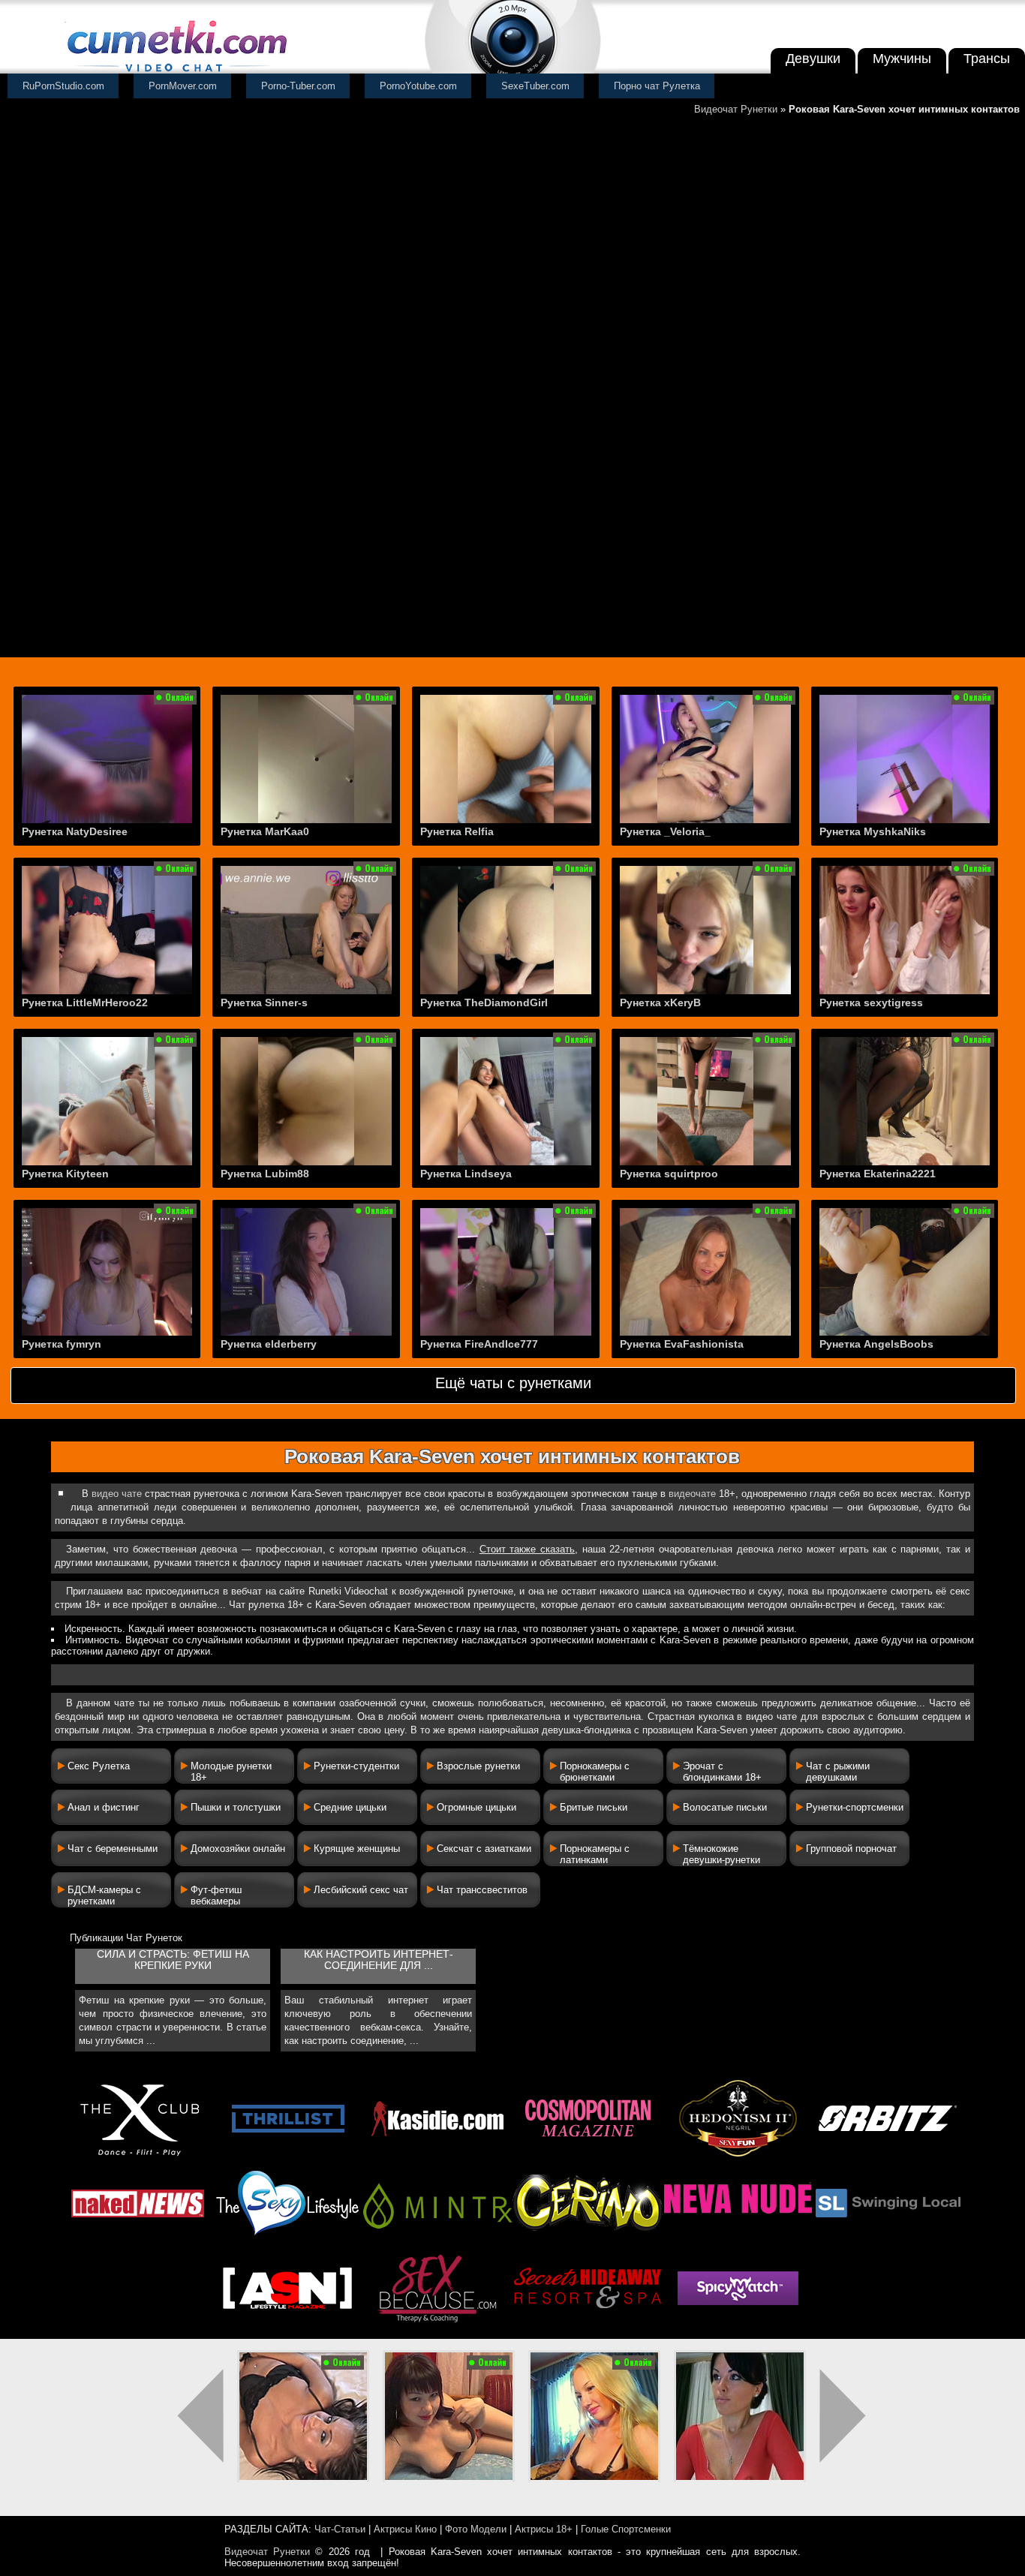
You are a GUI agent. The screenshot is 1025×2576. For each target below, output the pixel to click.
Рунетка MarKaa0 (265, 831)
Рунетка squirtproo (669, 1174)
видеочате (692, 1494)
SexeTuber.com (535, 86)
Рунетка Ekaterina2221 (878, 1174)
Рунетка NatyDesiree (75, 831)
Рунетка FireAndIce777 (479, 1344)
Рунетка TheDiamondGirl (484, 1002)
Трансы (987, 59)
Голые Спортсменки (626, 2529)
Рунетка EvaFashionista (682, 1344)
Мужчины (902, 59)
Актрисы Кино (405, 2529)
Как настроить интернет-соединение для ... (379, 1960)
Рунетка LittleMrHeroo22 (85, 1002)
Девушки (813, 59)
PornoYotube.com (418, 86)
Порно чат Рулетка (657, 86)
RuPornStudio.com (63, 86)
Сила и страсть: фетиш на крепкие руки (173, 1960)
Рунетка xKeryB (660, 1002)
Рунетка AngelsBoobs (876, 1344)
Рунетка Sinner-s (264, 1002)
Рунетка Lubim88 (265, 1174)
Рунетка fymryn (62, 1344)
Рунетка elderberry (269, 1344)
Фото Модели (476, 2529)
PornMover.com (183, 86)
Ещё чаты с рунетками (513, 1383)
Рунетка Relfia (457, 831)
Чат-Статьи (340, 2529)
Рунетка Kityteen (65, 1174)
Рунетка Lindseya (466, 1174)
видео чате (117, 1494)
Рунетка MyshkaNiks (873, 831)
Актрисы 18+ (544, 2529)
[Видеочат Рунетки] (176, 73)
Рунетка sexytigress (871, 1002)
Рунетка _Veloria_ (665, 831)
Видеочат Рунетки (736, 109)
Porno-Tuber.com (298, 86)
